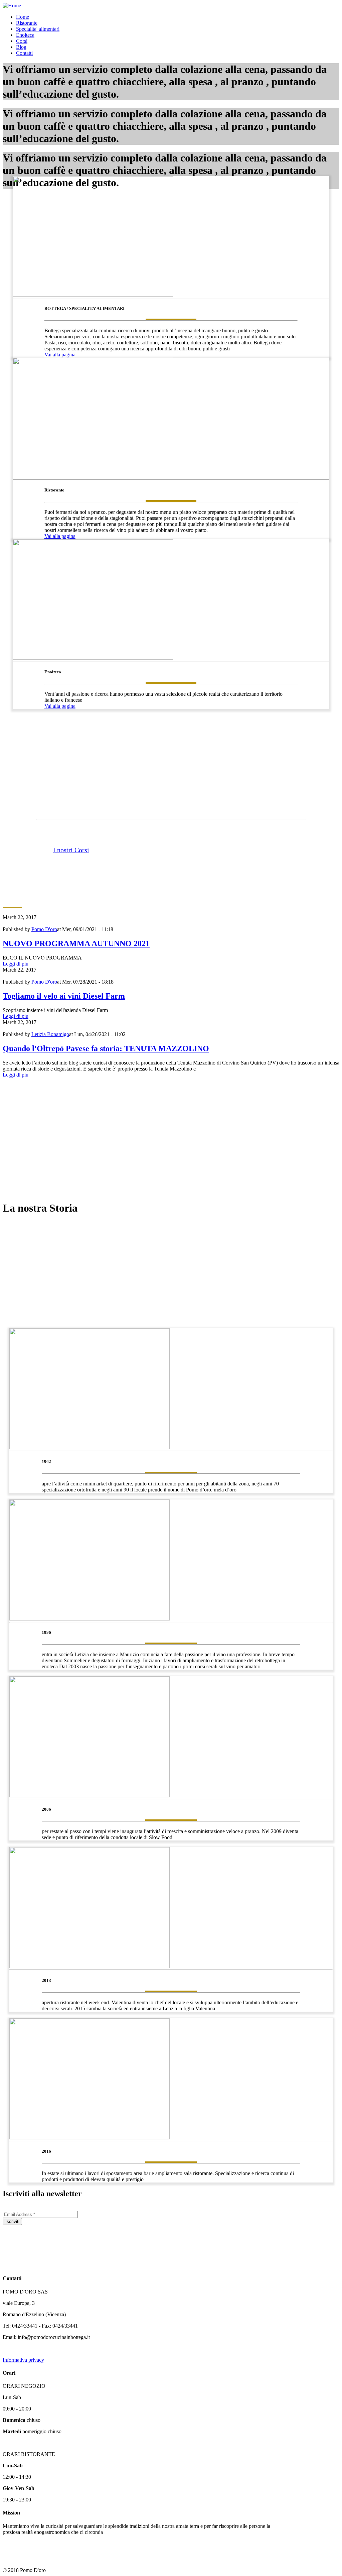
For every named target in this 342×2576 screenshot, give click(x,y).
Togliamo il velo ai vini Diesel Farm (64, 996)
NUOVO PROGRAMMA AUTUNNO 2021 (76, 943)
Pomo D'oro (44, 929)
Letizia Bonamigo (50, 1034)
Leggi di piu (16, 964)
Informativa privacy (23, 2360)
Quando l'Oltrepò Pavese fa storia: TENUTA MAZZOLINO (106, 1048)
